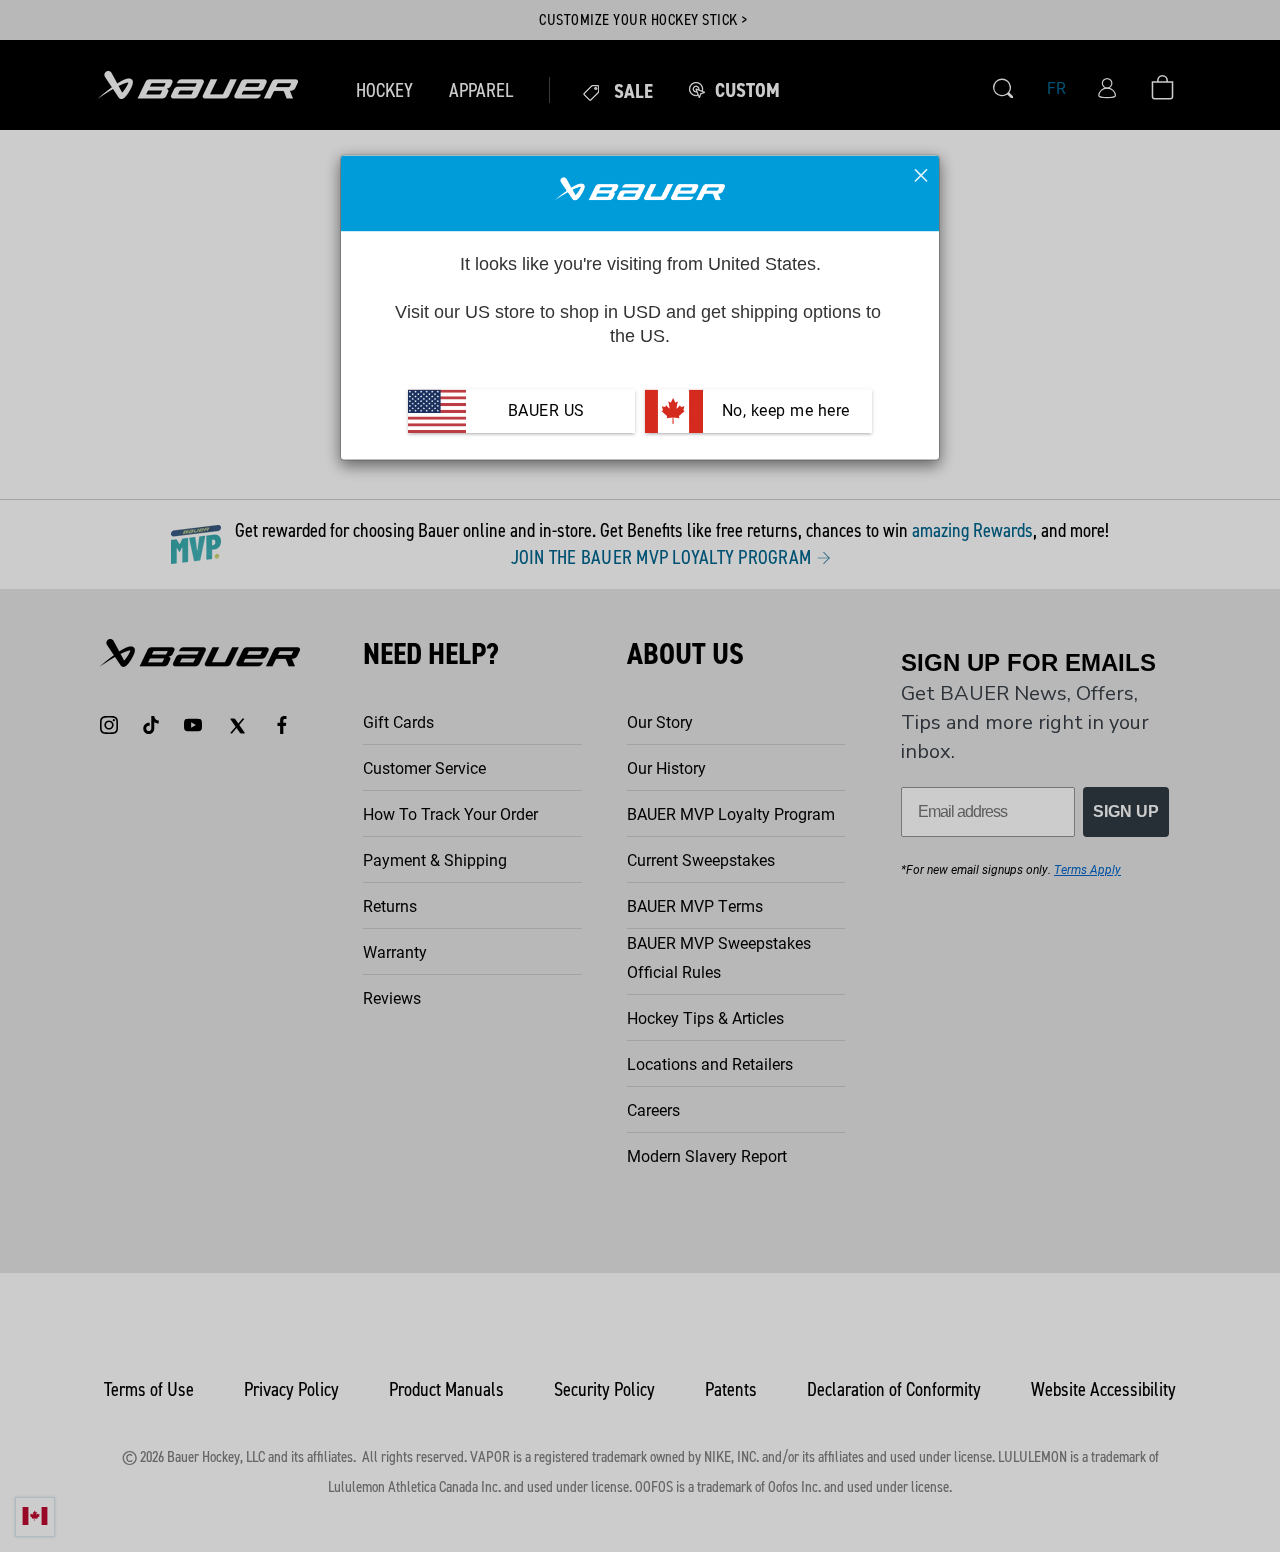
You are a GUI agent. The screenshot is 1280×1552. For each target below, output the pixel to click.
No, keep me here (783, 411)
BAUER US (546, 411)
